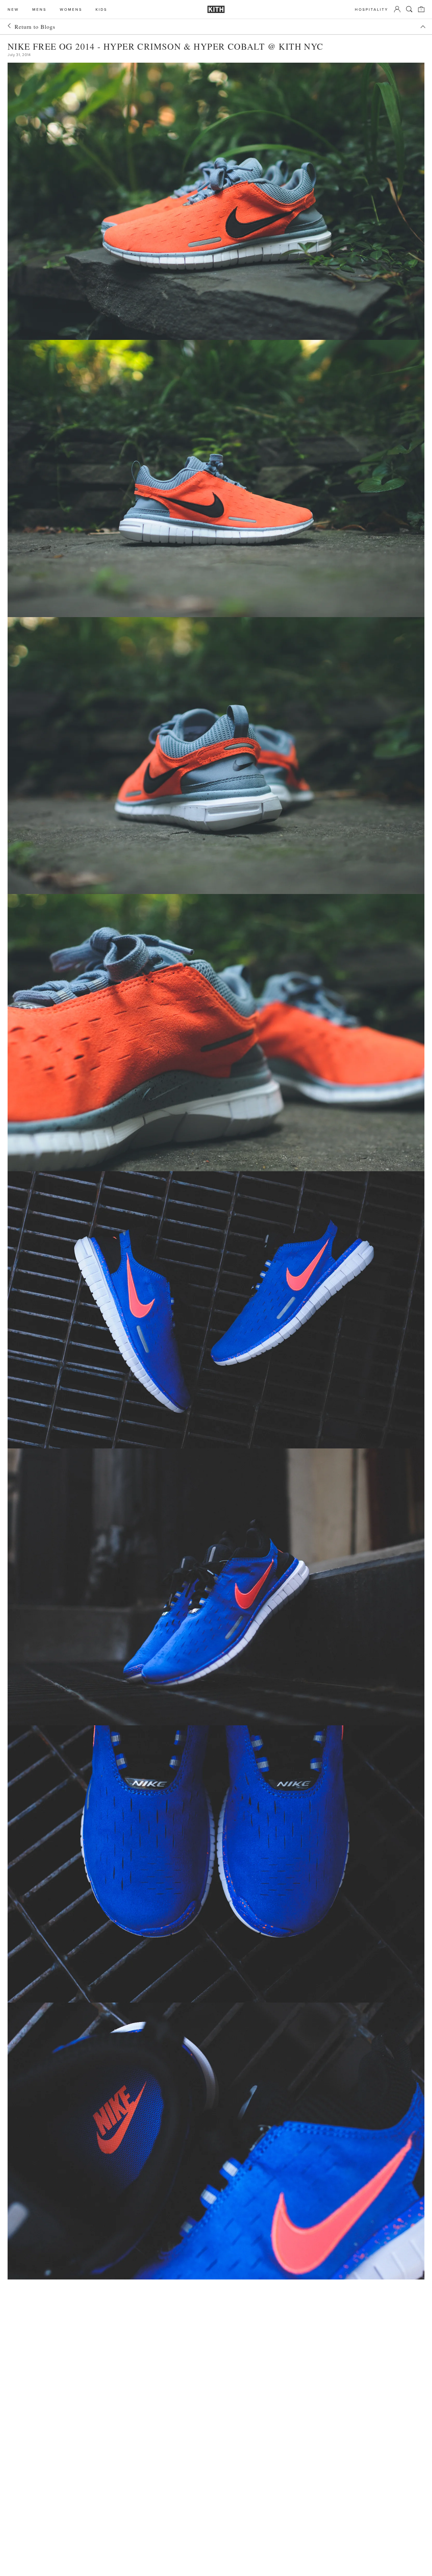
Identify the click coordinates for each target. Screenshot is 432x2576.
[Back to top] (423, 27)
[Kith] (216, 9)
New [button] (13, 9)
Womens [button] (71, 9)
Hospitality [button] (372, 9)
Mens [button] (39, 9)
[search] (409, 9)
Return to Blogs (35, 27)
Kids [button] (101, 9)
